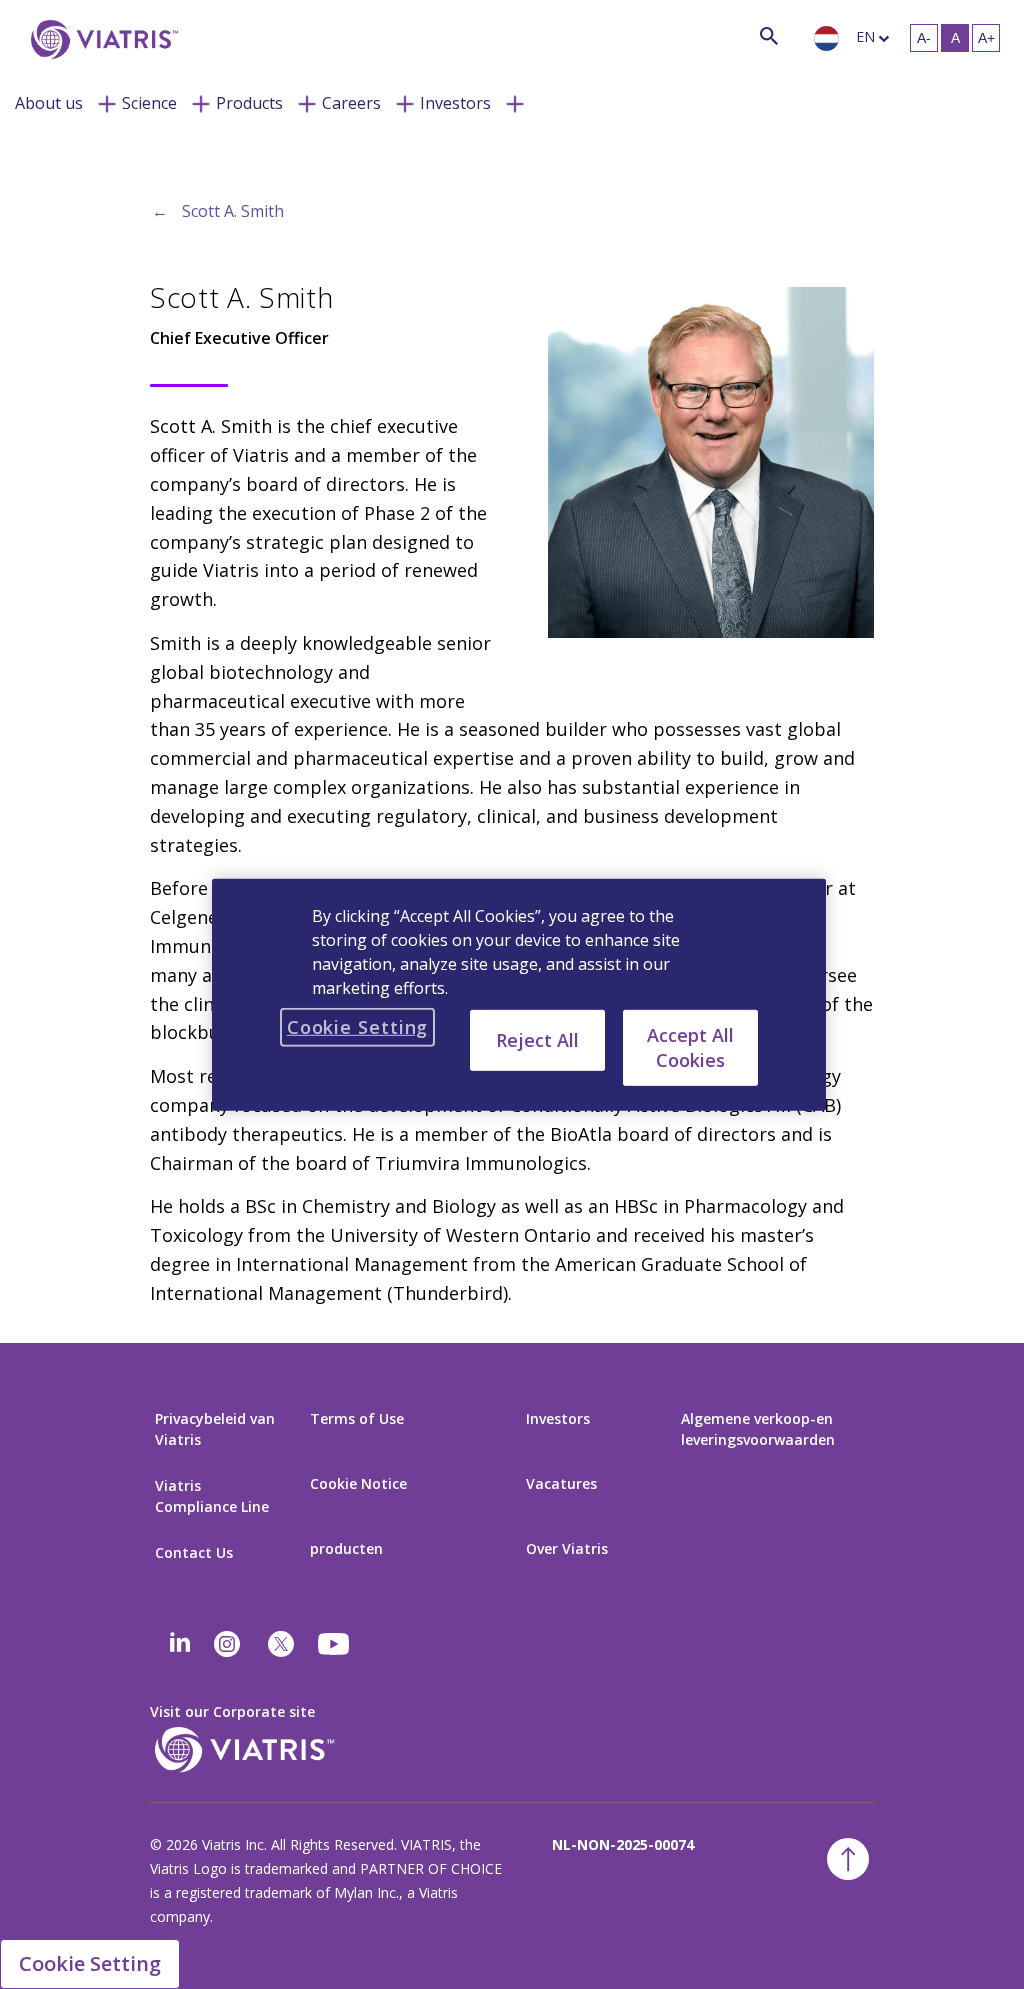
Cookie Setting (90, 1963)
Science (149, 103)
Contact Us (194, 1552)
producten (346, 1548)
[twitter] (281, 1644)
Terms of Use (357, 1418)
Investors (455, 103)
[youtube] (335, 1644)
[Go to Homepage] (101, 39)
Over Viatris (567, 1548)
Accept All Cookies (690, 1046)
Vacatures (561, 1483)
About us (49, 103)
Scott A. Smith (233, 211)
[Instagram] (227, 1644)
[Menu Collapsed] (107, 102)
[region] (519, 994)
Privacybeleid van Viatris (215, 1429)
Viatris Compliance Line (212, 1496)
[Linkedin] (180, 1644)
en (865, 36)
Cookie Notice (358, 1483)
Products (249, 103)
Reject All (537, 1039)
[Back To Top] (848, 1859)
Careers (351, 103)
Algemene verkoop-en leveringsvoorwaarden (758, 1429)
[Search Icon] (769, 35)
